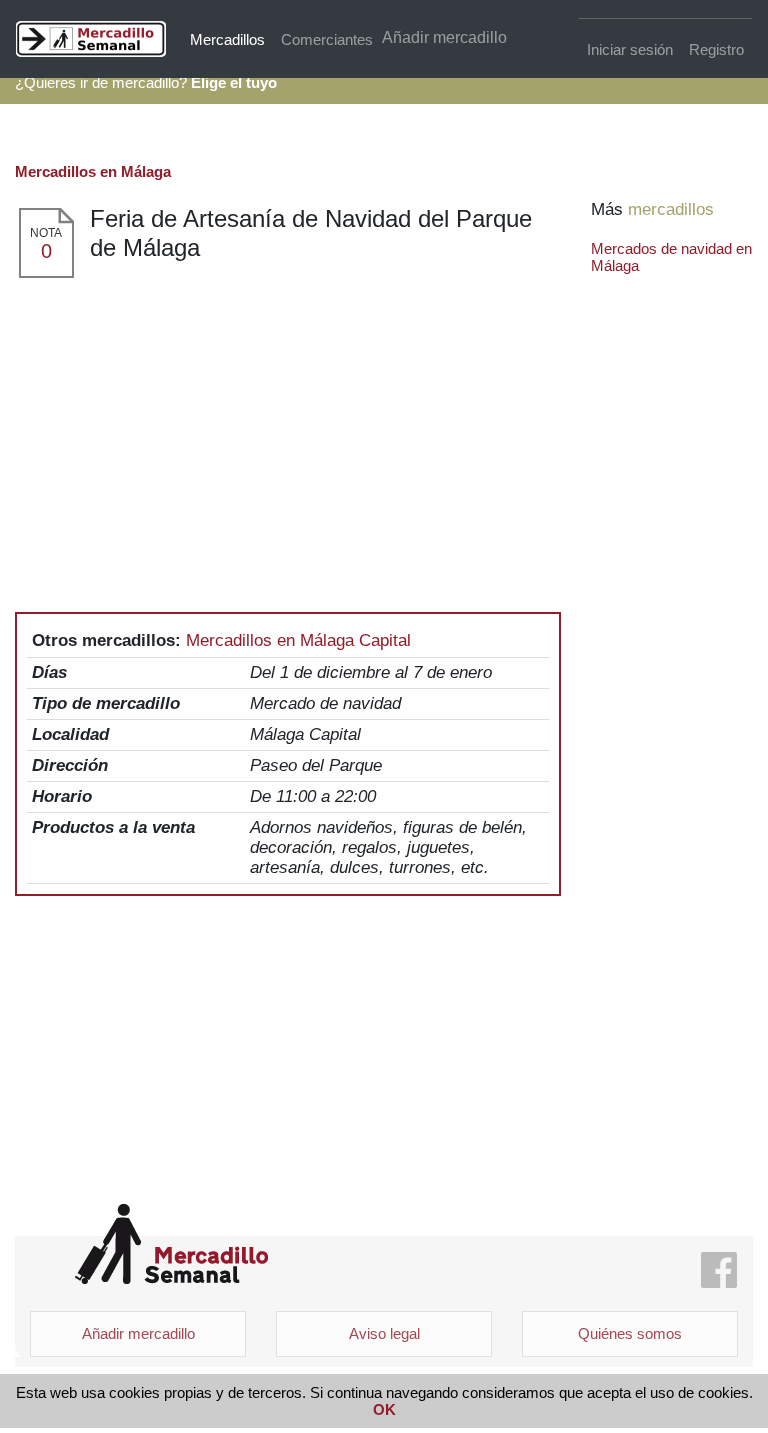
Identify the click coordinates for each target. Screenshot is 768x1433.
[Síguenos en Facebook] (719, 1271)
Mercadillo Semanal (171, 1244)
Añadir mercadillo (444, 37)
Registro (716, 49)
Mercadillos (227, 39)
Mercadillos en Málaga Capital (298, 640)
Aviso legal (384, 1333)
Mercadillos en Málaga (93, 171)
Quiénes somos (630, 1333)
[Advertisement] (288, 430)
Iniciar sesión (630, 49)
